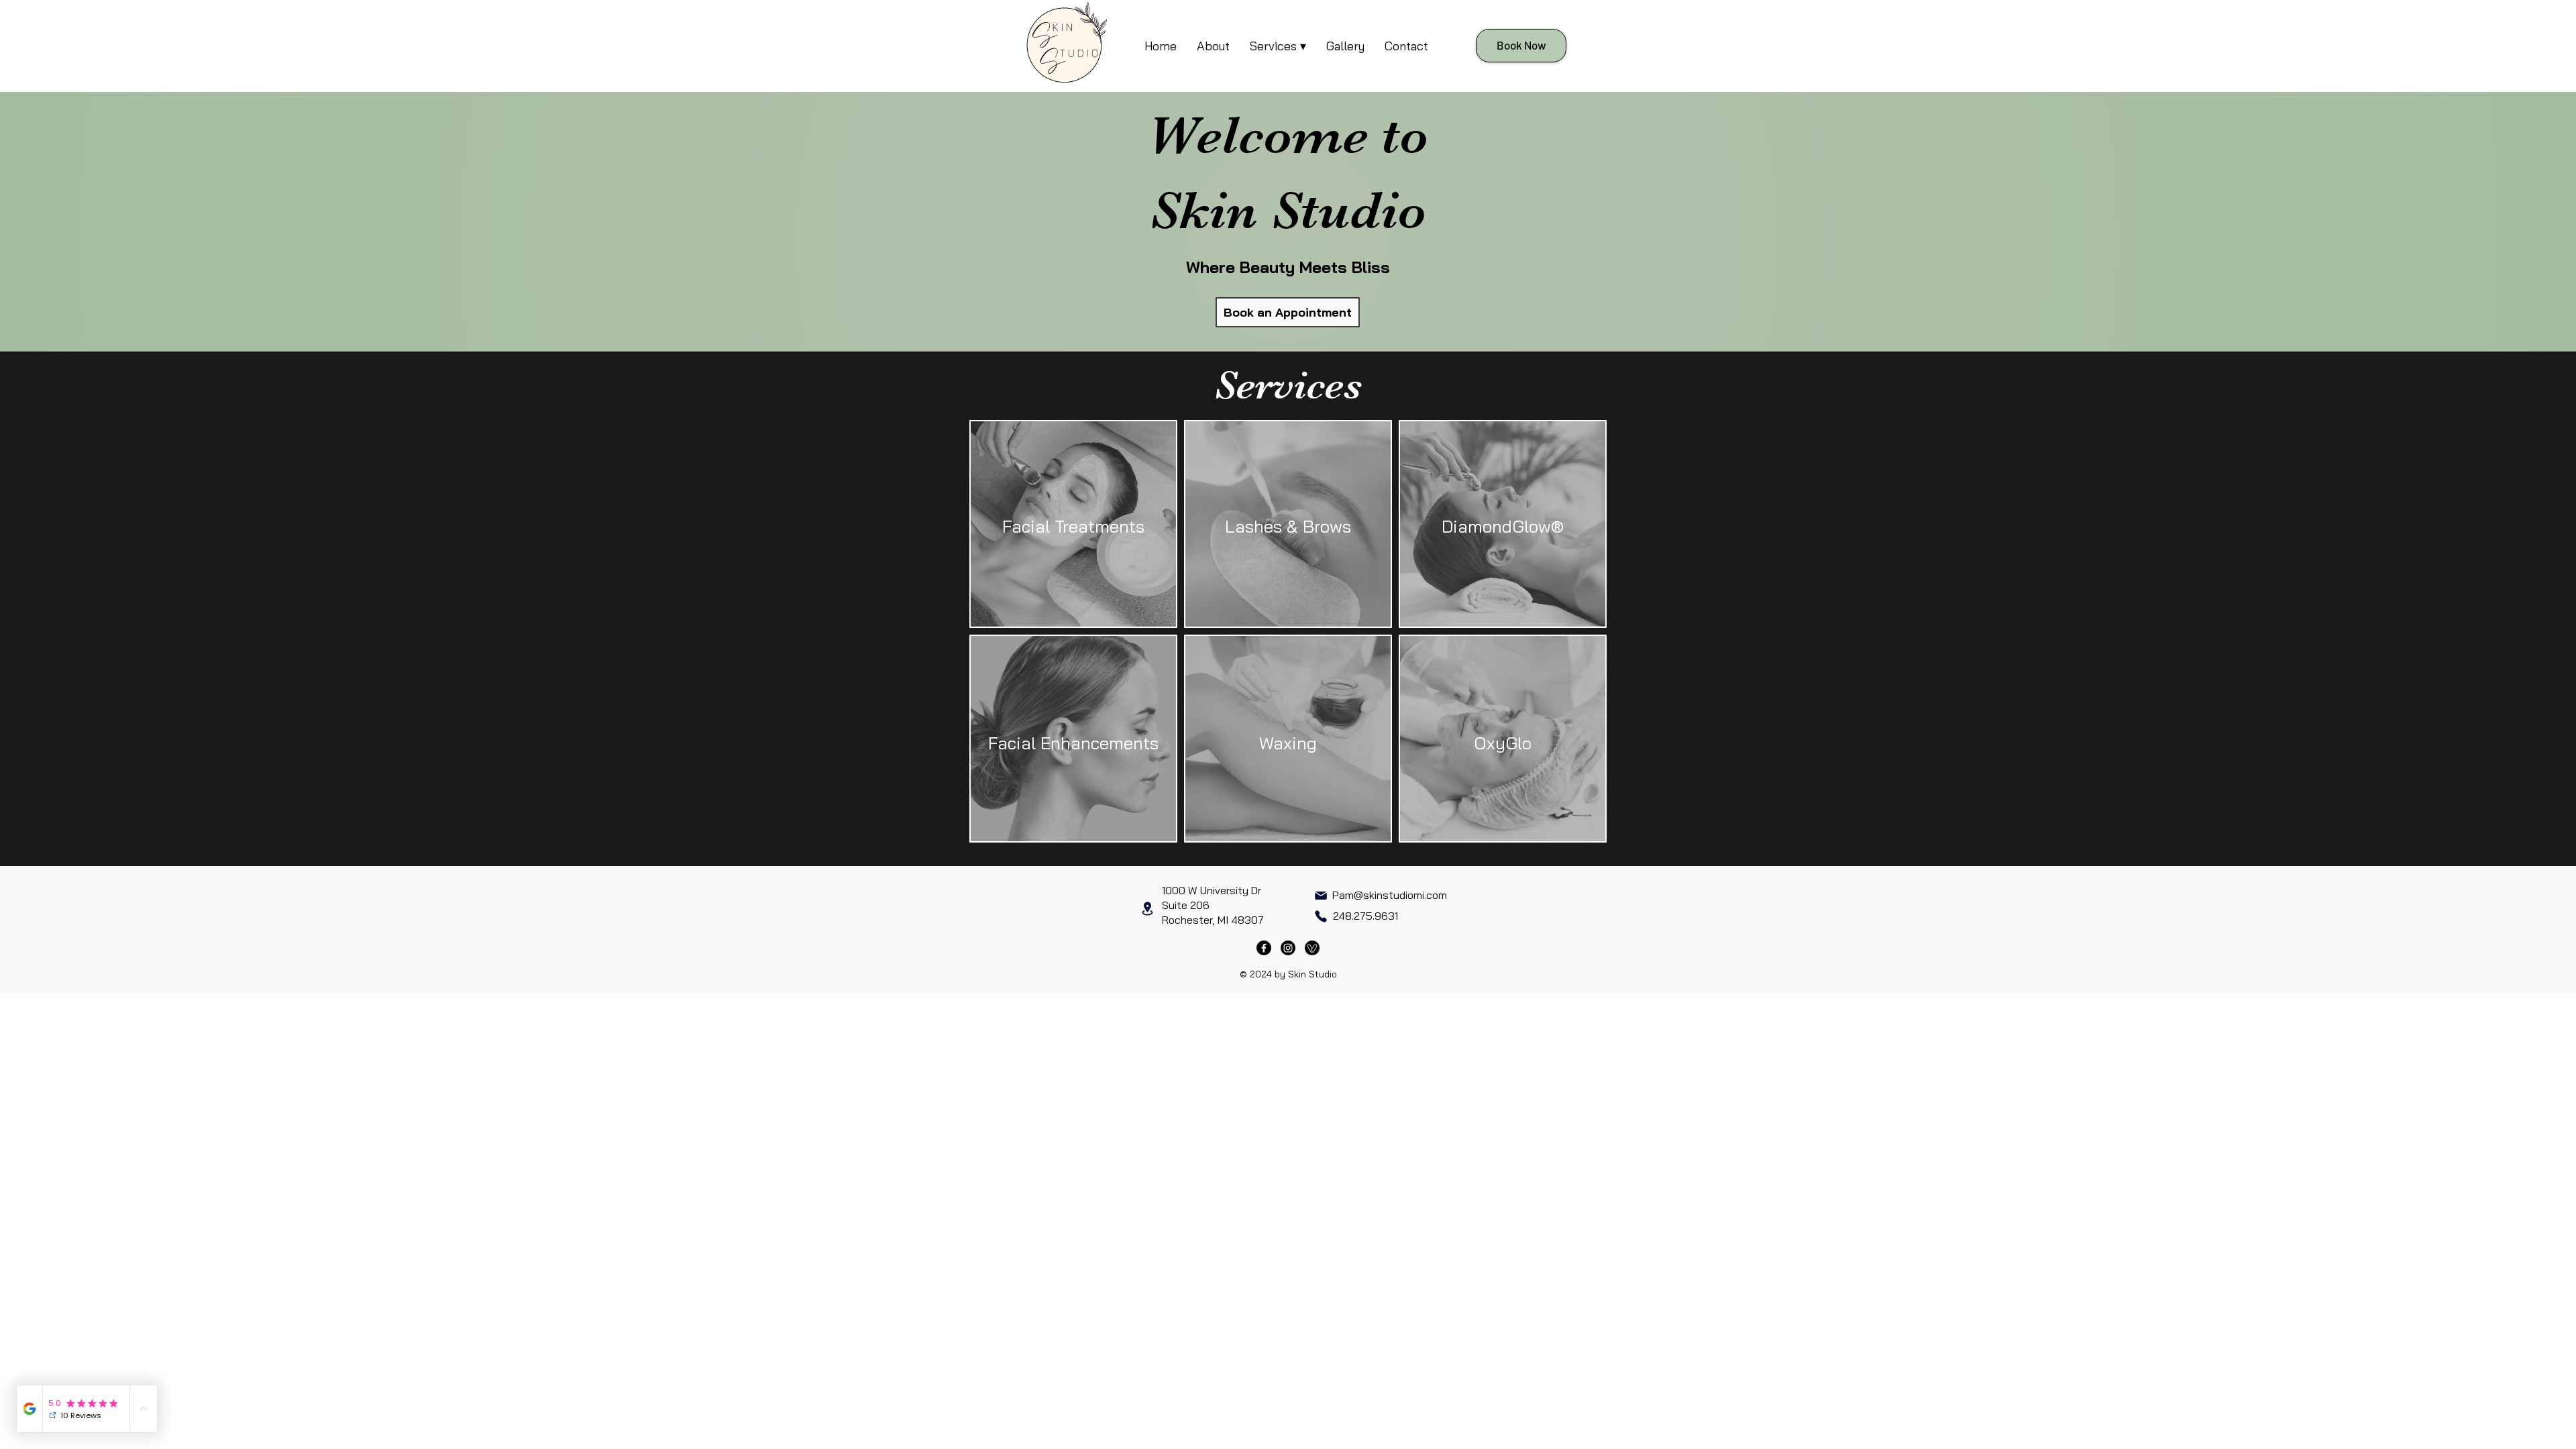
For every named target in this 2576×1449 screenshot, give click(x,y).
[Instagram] (1288, 948)
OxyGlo (1503, 743)
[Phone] (1321, 916)
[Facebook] (1264, 948)
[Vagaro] (1312, 948)
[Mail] (1321, 896)
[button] (1278, 46)
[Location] (1147, 909)
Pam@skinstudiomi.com (1390, 895)
